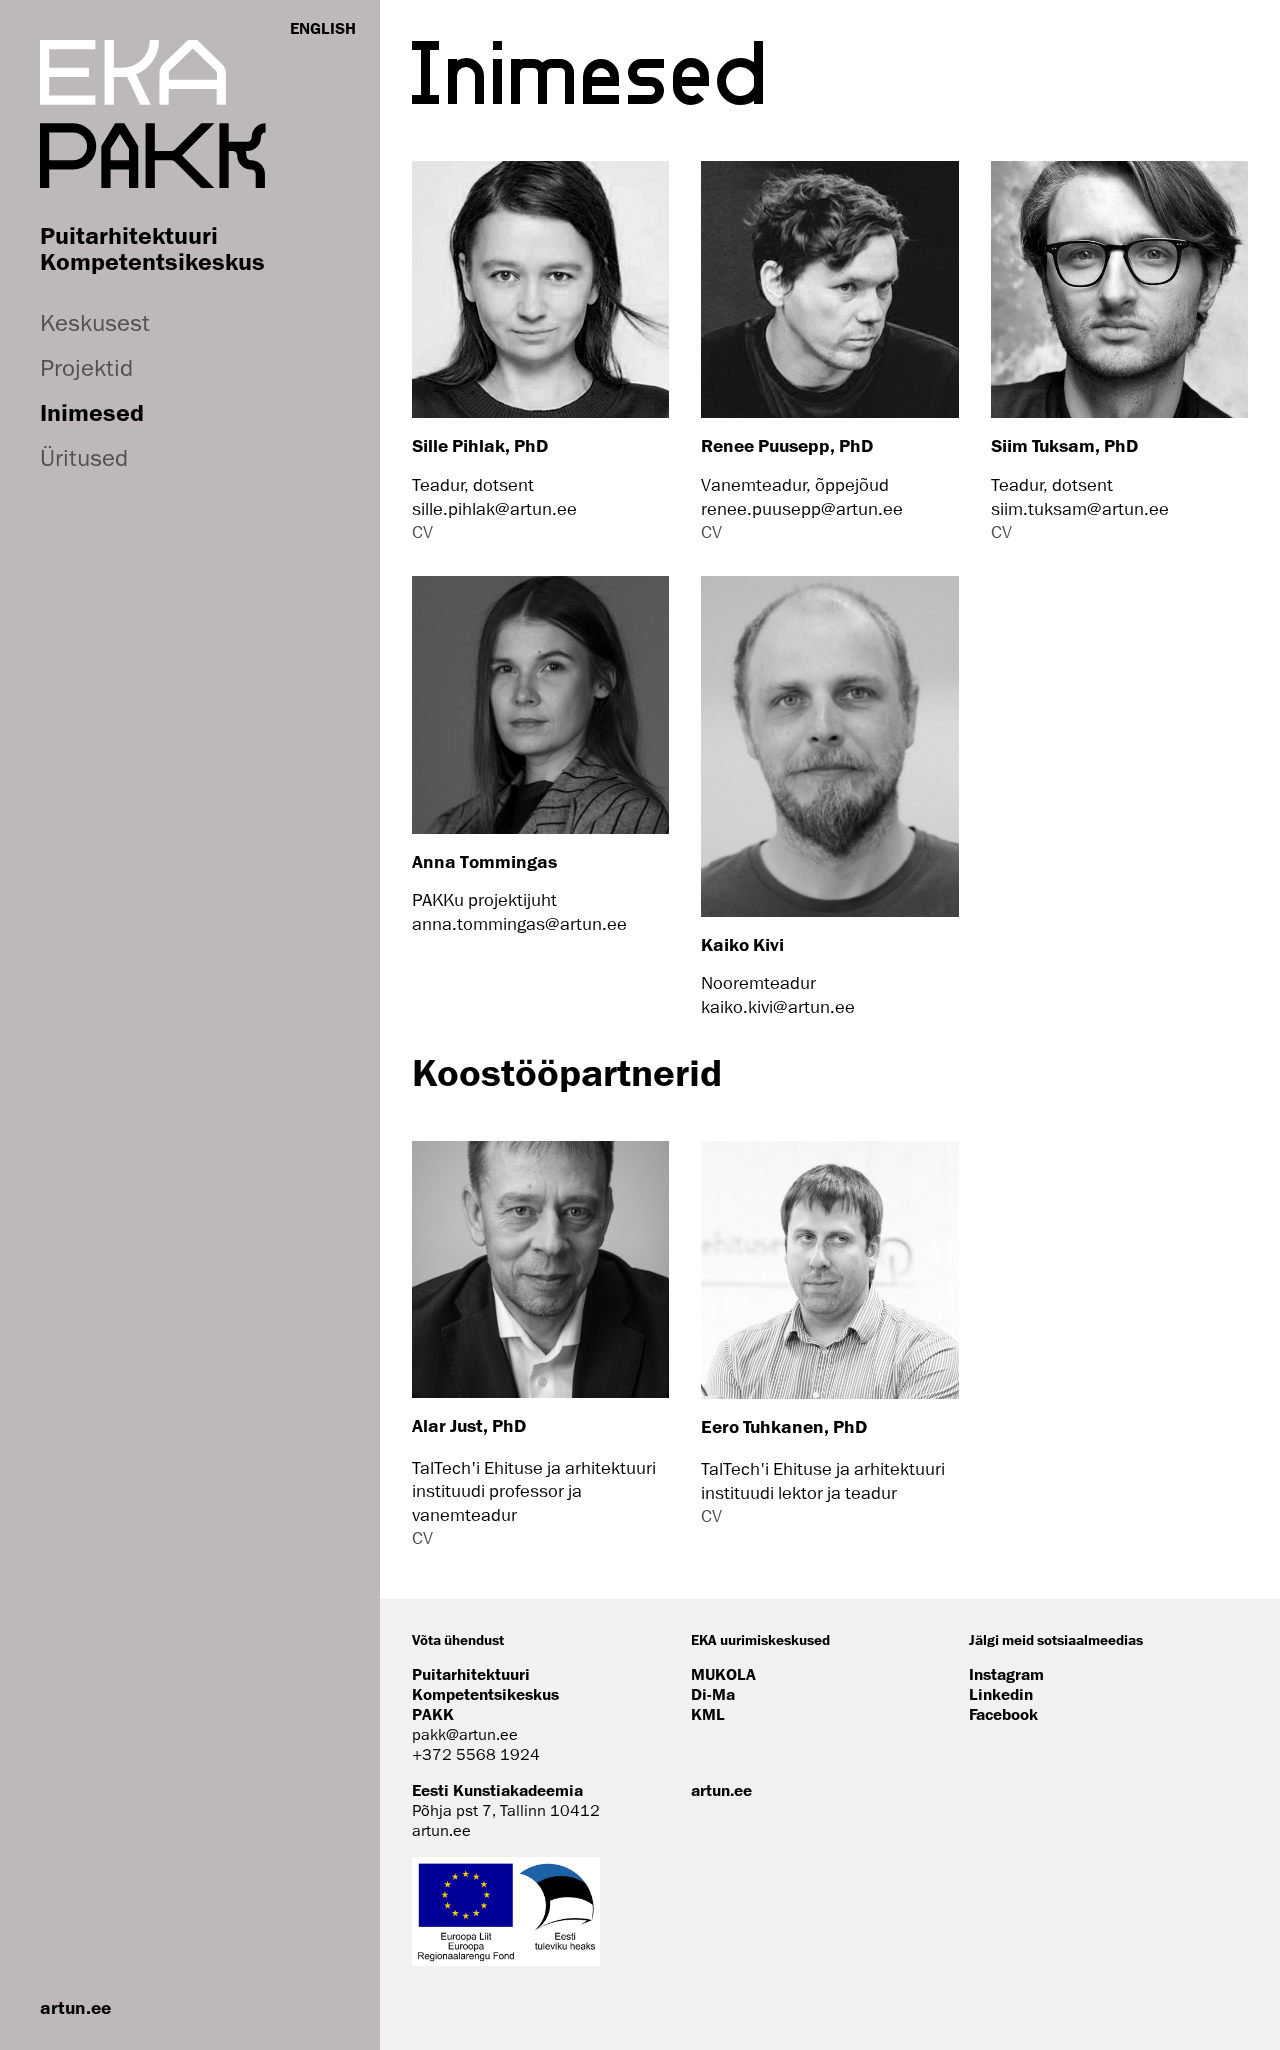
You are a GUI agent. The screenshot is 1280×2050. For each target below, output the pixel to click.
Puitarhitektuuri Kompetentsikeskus (152, 248)
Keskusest (95, 322)
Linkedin (1001, 1694)
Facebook (1003, 1714)
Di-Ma (713, 1694)
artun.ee (75, 2007)
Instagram (1006, 1674)
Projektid (86, 367)
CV (422, 532)
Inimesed (92, 412)
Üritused (84, 457)
